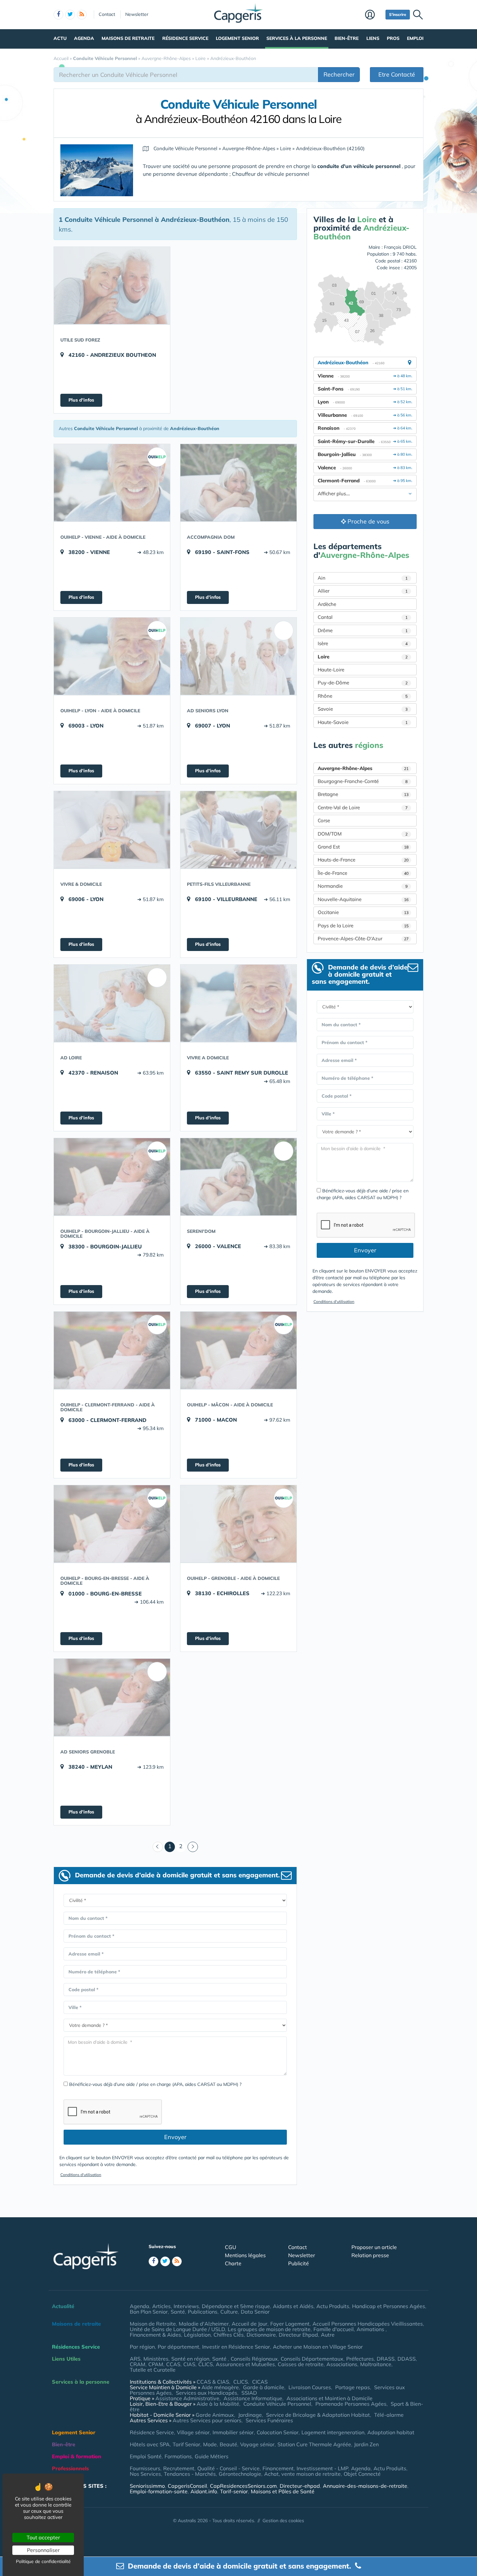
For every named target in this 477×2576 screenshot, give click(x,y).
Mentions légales (245, 2255)
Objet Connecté (362, 2474)
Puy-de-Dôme (363, 683)
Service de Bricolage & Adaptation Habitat (318, 2415)
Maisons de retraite (128, 38)
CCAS (173, 2364)
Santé (178, 2312)
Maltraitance (376, 2364)
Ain (363, 578)
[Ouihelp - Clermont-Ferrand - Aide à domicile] (112, 1350)
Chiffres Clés (229, 2335)
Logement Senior (237, 38)
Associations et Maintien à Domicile (330, 2398)
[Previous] (158, 1847)
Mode (210, 2444)
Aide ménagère (220, 2387)
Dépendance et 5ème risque (236, 2306)
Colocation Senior (278, 2432)
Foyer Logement (290, 2324)
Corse (324, 820)
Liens (373, 38)
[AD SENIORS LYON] (238, 656)
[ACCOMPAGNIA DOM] (238, 483)
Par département (178, 2347)
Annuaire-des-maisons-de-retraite (365, 2486)
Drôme (363, 630)
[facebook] (58, 15)
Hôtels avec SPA (150, 2444)
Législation (197, 2335)
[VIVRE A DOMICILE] (238, 1003)
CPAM (156, 2364)
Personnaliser (43, 2550)
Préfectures (360, 2359)
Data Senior (255, 2312)
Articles (161, 2306)
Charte (233, 2263)
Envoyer (175, 2137)
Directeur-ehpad (300, 2486)
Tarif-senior (234, 2491)
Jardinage (250, 2415)
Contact (107, 14)
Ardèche (327, 604)
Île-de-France (363, 873)
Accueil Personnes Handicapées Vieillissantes (368, 2324)
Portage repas (353, 2387)
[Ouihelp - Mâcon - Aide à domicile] (238, 1350)
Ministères (156, 2359)
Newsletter (137, 14)
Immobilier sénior (233, 2432)
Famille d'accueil (334, 2329)
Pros (393, 38)
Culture (229, 2312)
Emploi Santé (146, 2456)
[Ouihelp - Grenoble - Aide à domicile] (238, 1524)
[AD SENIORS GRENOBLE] (112, 1697)
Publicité (299, 2263)
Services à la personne (297, 38)
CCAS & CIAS (213, 2382)
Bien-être (347, 38)
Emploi (415, 38)
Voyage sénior (257, 2444)
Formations (178, 2456)
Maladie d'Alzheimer (204, 2324)
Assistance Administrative (187, 2398)
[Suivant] (193, 1847)
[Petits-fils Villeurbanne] (238, 830)
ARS (135, 2359)
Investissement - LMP (322, 2468)
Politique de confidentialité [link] (43, 2561)
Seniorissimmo (147, 2486)
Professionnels (70, 2468)
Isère (363, 643)
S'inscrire (398, 14)
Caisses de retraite (301, 2364)
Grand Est (363, 847)
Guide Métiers (212, 2456)
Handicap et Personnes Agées (389, 2306)
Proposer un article (374, 2247)
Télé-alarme (389, 2415)
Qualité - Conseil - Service (228, 2468)
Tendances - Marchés (190, 2474)
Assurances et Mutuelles (245, 2364)
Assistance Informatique (253, 2398)
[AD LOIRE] (112, 1003)
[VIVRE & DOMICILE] (112, 830)
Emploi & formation (77, 2456)
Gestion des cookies (283, 2521)
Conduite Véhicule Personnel (277, 2404)
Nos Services (145, 2474)
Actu (60, 38)
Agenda (84, 38)
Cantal (363, 617)
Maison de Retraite (153, 2324)
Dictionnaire (261, 2335)
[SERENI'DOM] (238, 1177)
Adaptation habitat (391, 2432)
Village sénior (193, 2432)
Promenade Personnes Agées (351, 2404)
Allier (363, 591)
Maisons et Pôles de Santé (283, 2491)
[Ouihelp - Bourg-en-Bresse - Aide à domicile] (112, 1524)
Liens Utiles (66, 2359)
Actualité (63, 2306)
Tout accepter (43, 2537)
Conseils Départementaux (312, 2359)
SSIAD (249, 2393)
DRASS (386, 2359)
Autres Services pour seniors (207, 2420)
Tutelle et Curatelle (153, 2370)
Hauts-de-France (363, 860)
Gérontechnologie (240, 2474)
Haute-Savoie (363, 722)
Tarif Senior (186, 2444)
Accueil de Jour (250, 2324)
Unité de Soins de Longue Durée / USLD (177, 2329)
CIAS (189, 2364)
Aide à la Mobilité (218, 2404)
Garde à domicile (264, 2387)
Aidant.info (204, 2491)
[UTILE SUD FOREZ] (112, 285)
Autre (328, 2335)
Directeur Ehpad (298, 2335)
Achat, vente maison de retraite (302, 2474)
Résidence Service (185, 38)
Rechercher (339, 74)
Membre (374, 15)
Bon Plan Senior (149, 2312)
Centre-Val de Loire (363, 807)
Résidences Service (76, 2347)
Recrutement (179, 2468)
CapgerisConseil (187, 2486)
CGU (231, 2247)
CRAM (138, 2364)
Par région (142, 2347)
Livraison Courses (310, 2387)
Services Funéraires (269, 2420)
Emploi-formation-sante (159, 2491)
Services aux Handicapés (207, 2393)
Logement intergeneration (333, 2432)
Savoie (363, 709)
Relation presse (370, 2255)
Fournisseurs (145, 2468)
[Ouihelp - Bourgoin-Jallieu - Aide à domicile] (112, 1177)
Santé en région (190, 2359)
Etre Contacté (397, 74)
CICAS (260, 2382)
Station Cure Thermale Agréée (314, 2444)
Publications (203, 2312)
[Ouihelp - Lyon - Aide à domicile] (112, 656)
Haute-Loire (331, 670)
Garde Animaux (215, 2415)
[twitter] (70, 15)
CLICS (206, 2364)
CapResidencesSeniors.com (243, 2486)
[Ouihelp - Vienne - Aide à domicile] (112, 483)
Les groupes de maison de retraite (269, 2329)
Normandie (363, 886)
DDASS (407, 2359)
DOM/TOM (363, 834)
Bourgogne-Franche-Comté (363, 781)
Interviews (186, 2306)
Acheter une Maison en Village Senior (318, 2347)
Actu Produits (333, 2306)
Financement (278, 2468)
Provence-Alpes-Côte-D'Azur (363, 939)
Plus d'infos (81, 400)
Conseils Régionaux (254, 2359)
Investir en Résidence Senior (236, 2347)
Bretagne (363, 794)
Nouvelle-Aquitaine (363, 899)
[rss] (82, 15)
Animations (371, 2329)
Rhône (363, 696)
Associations (342, 2364)
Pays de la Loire (363, 926)
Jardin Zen (366, 2444)
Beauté (228, 2444)
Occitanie (363, 912)
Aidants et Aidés (293, 2306)
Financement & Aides (155, 2335)
